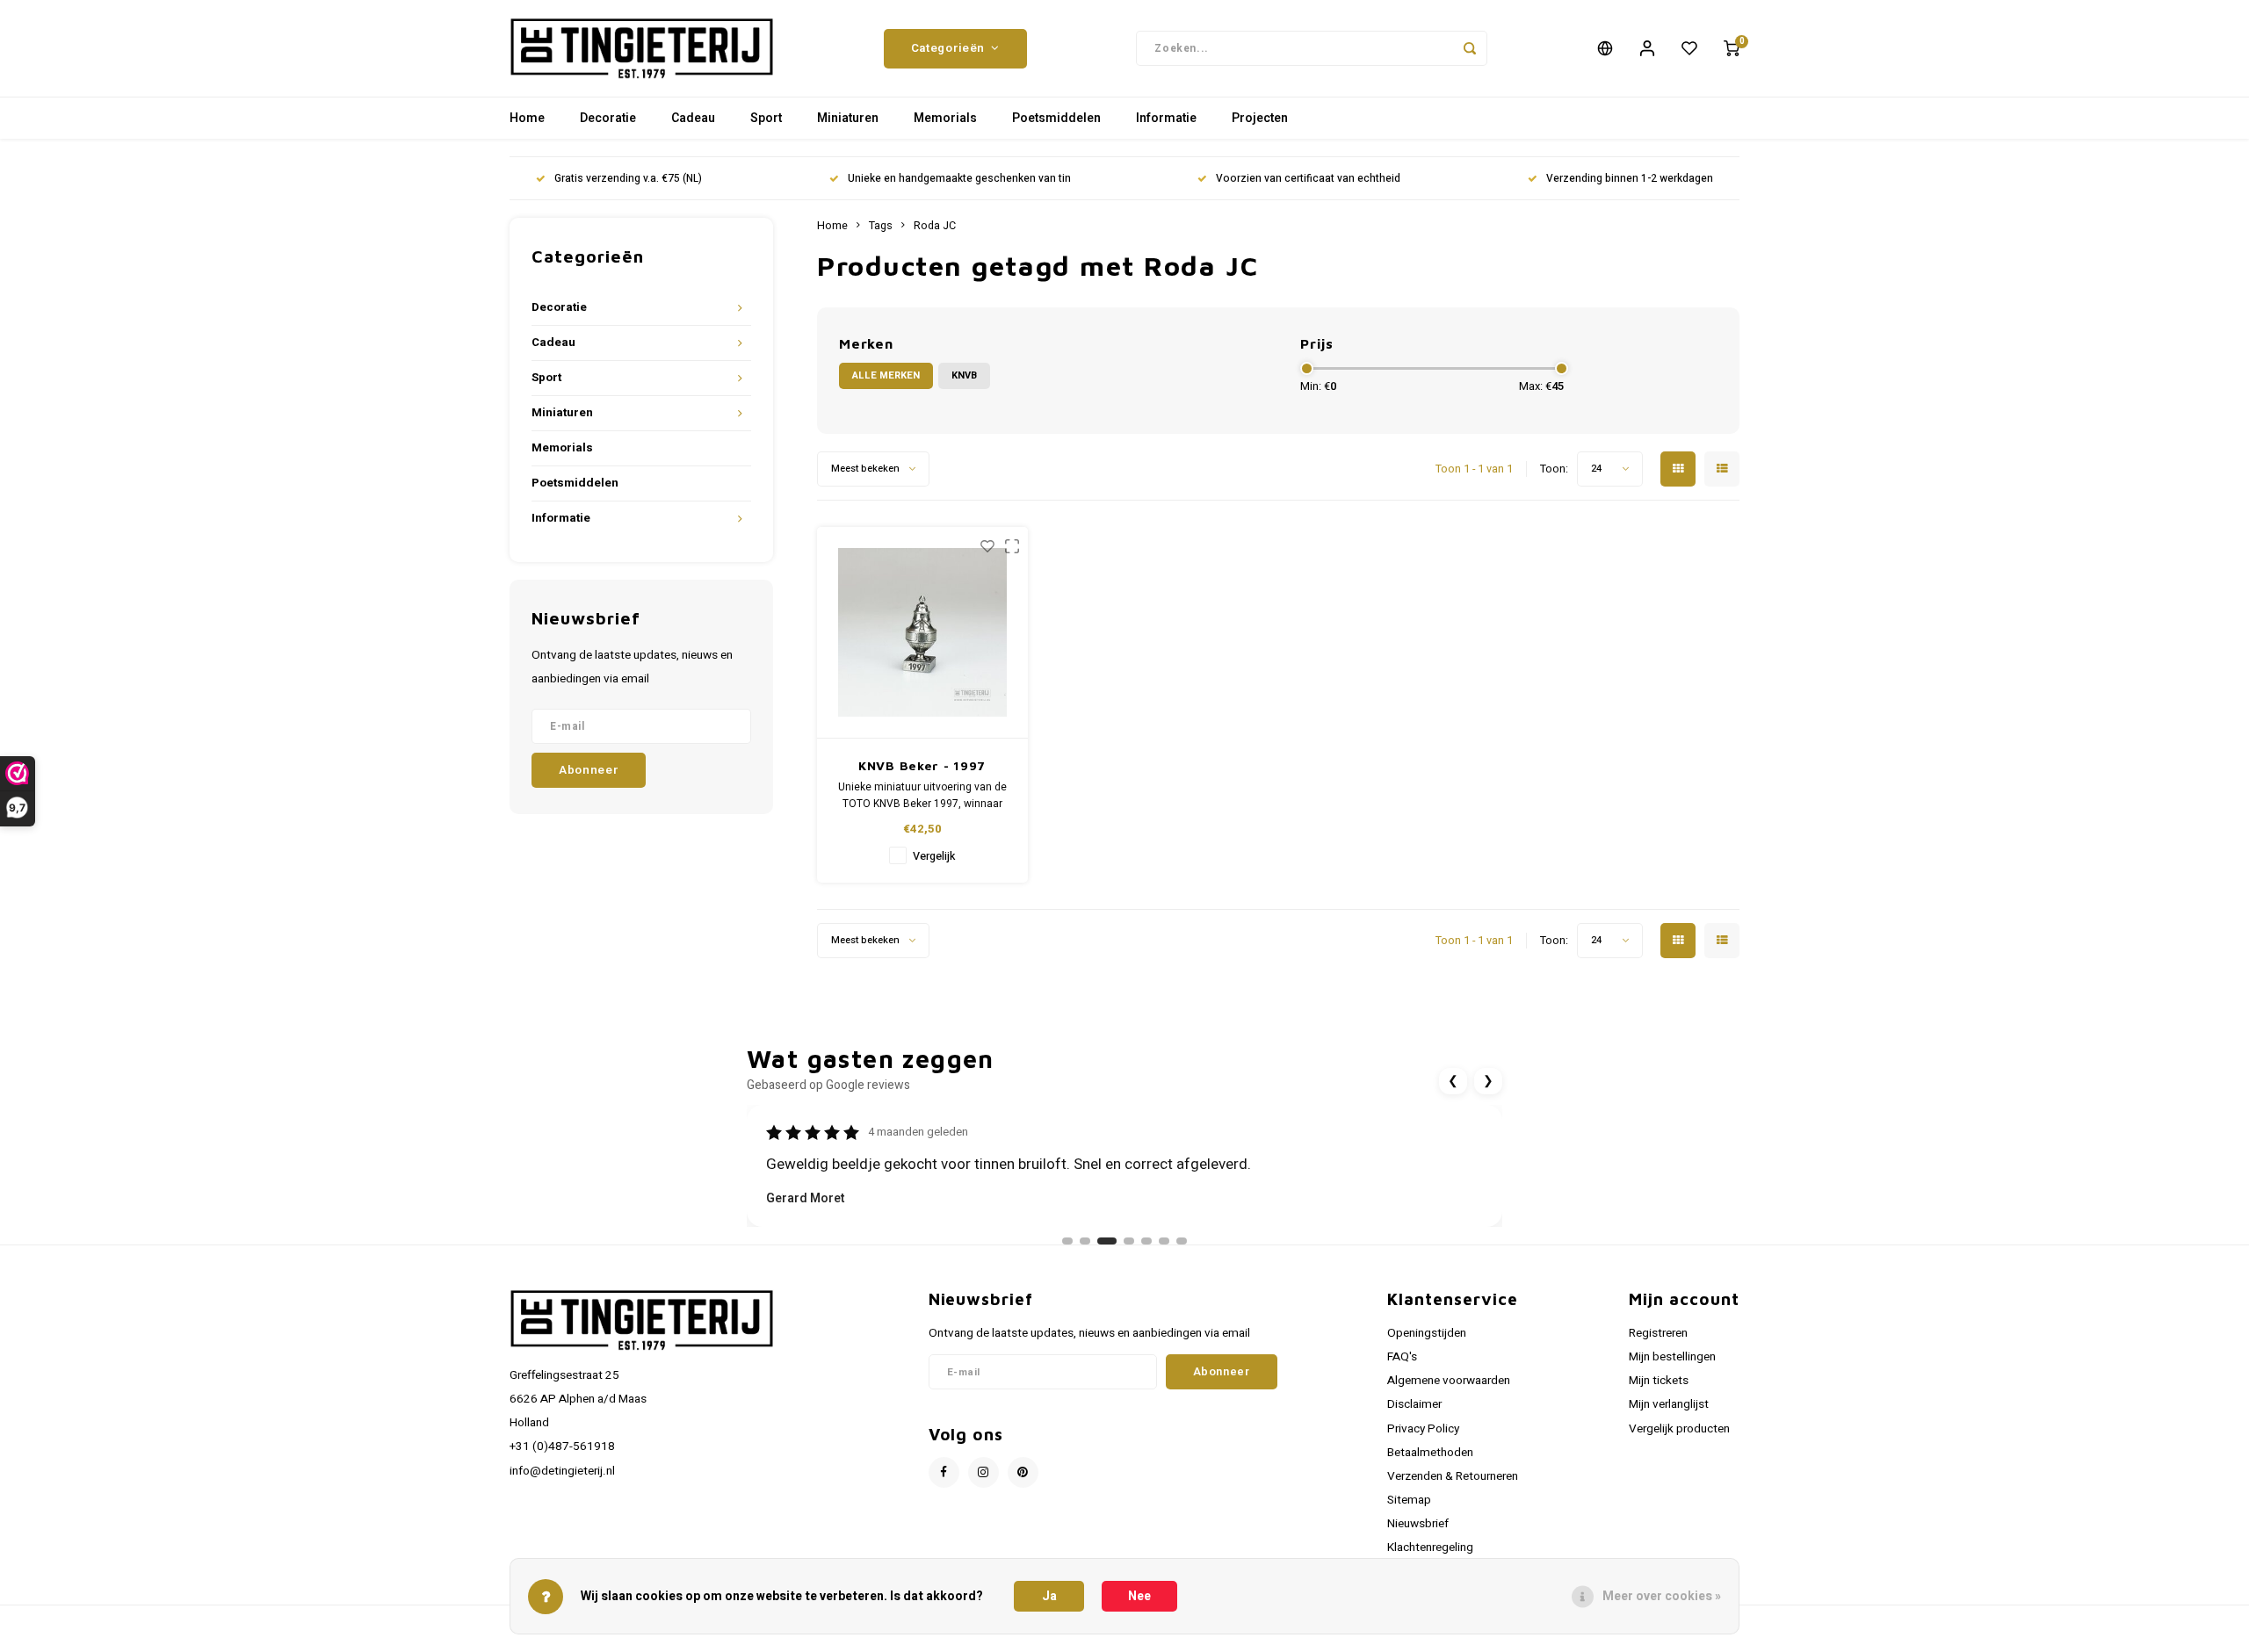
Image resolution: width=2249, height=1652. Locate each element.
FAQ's (1402, 1357)
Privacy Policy (1423, 1429)
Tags (881, 226)
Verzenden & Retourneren (1453, 1476)
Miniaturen (848, 118)
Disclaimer (1414, 1404)
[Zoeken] (1470, 48)
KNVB (964, 375)
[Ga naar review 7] (1182, 1241)
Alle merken (886, 375)
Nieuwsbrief (1418, 1524)
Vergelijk (934, 856)
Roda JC (935, 226)
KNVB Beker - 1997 (922, 765)
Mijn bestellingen (1672, 1357)
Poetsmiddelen (1056, 118)
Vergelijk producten (1679, 1429)
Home (527, 118)
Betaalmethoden (1430, 1453)
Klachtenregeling (1430, 1547)
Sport (766, 118)
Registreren (1658, 1333)
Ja (1049, 1596)
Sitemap (1409, 1500)
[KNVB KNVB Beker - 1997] (922, 633)
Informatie (1166, 118)
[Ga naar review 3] (1107, 1241)
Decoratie (608, 118)
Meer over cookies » (1662, 1596)
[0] (1732, 48)
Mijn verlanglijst (1669, 1404)
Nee (1139, 1596)
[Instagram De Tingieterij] (983, 1472)
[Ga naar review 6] (1164, 1241)
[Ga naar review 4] (1129, 1241)
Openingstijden (1427, 1333)
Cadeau (693, 118)
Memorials (945, 118)
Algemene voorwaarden (1449, 1381)
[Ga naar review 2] (1085, 1241)
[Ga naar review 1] (1067, 1241)
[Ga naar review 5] (1146, 1241)
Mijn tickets (1659, 1381)
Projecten (1260, 118)
